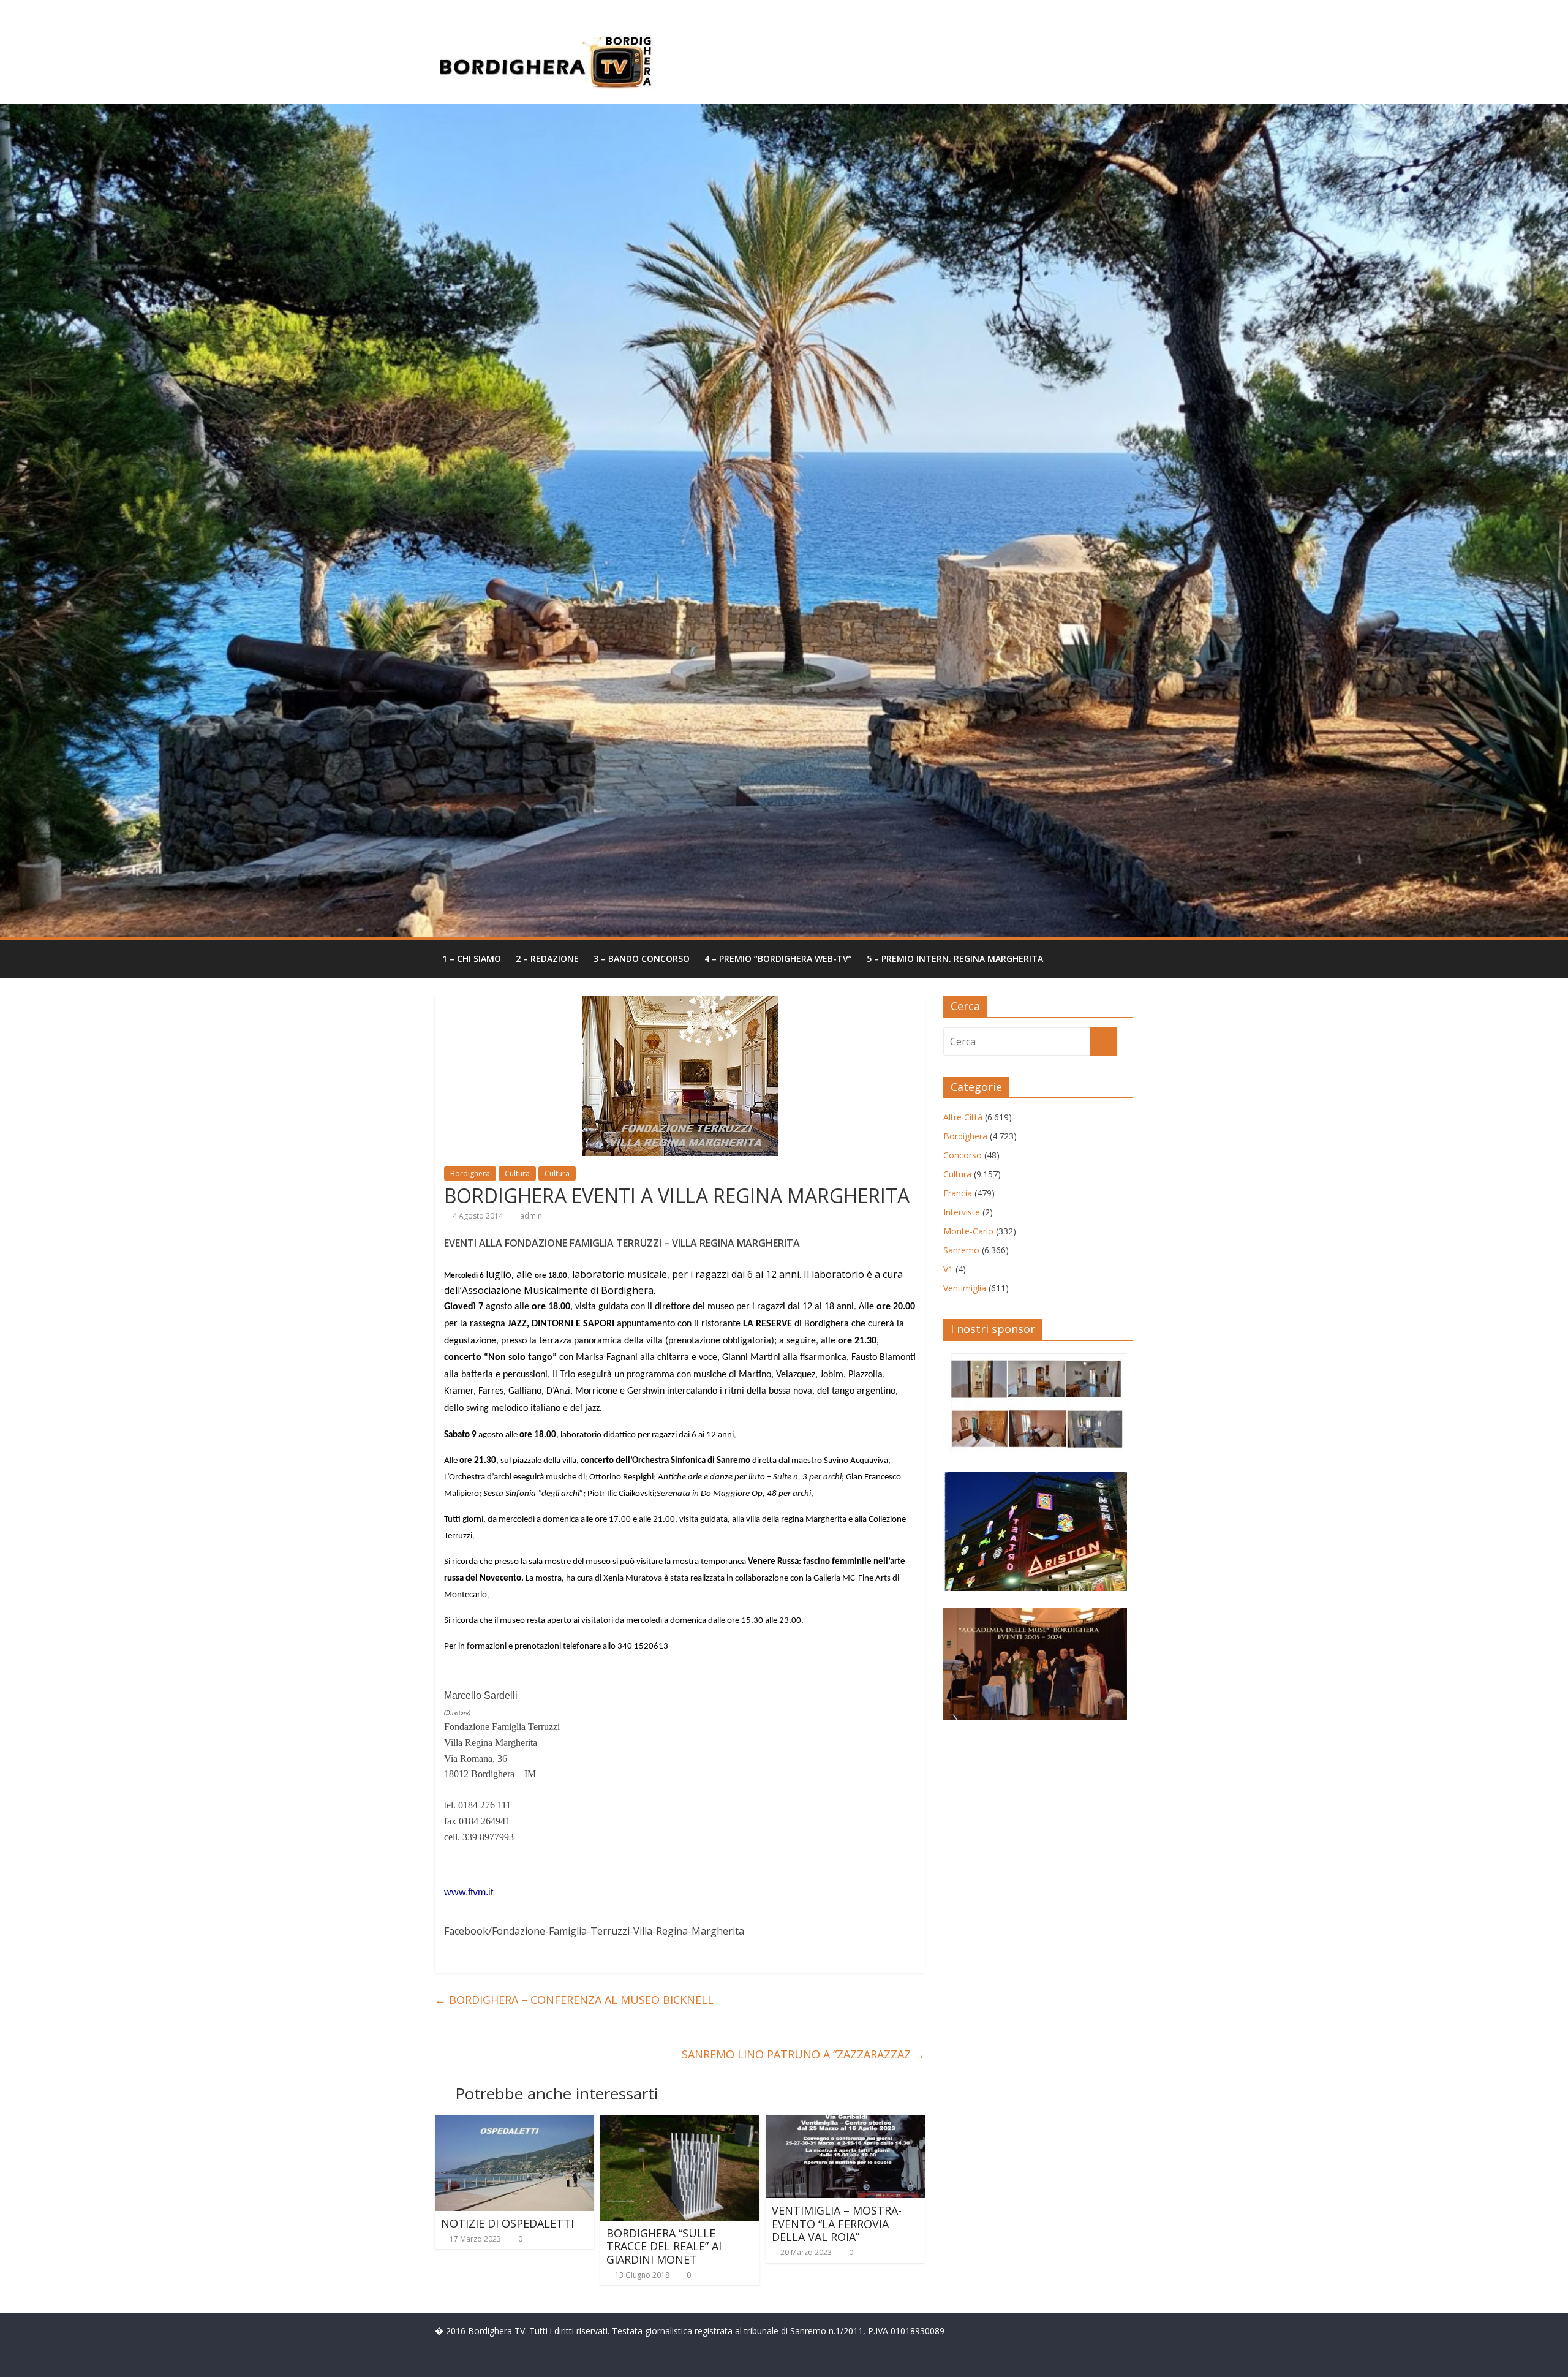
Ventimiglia (965, 1288)
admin (531, 1216)
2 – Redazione (547, 958)
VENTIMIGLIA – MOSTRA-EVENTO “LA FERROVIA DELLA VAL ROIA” (837, 2224)
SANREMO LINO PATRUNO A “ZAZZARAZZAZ (803, 2054)
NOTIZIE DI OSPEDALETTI (507, 2223)
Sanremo (961, 1250)
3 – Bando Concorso (642, 958)
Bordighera (470, 1173)
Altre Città (963, 1117)
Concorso (963, 1155)
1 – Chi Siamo (472, 958)
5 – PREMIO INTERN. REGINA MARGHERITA (955, 958)
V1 (948, 1269)
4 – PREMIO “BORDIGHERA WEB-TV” (778, 958)
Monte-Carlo (968, 1231)
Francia (958, 1193)
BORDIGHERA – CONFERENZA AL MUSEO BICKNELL (574, 2000)
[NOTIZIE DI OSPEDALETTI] (514, 2122)
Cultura (517, 1173)
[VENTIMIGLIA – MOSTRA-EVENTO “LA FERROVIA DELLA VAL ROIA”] (845, 2122)
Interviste (962, 1212)
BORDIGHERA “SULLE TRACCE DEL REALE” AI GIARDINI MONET (664, 2246)
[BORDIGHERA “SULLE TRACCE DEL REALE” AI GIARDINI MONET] (680, 2122)
